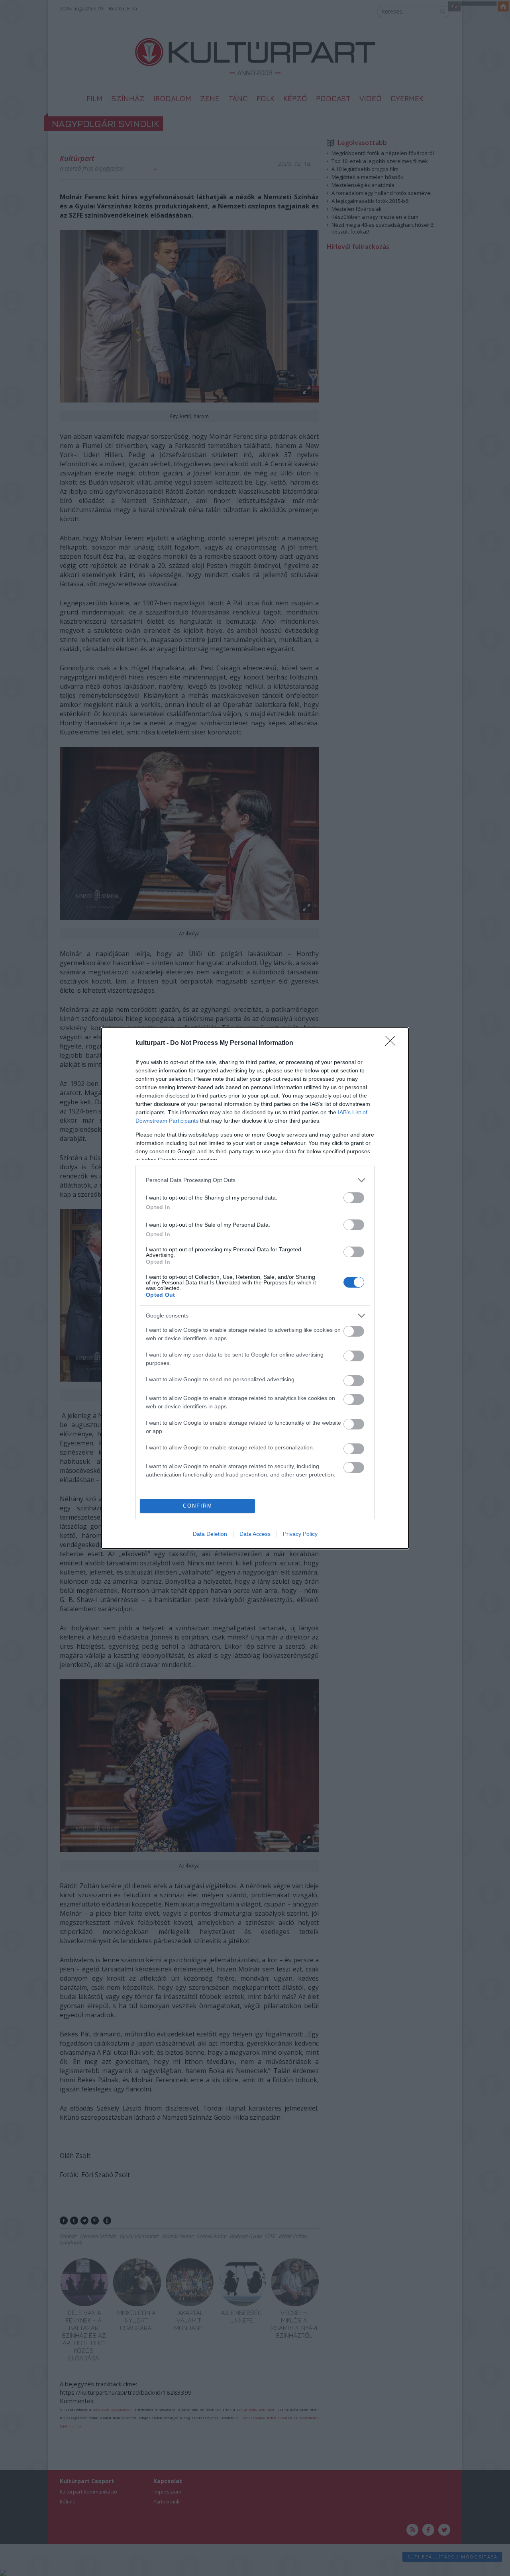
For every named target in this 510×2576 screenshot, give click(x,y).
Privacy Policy (300, 1534)
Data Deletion (210, 1534)
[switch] (354, 1198)
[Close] (393, 1043)
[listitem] (255, 1180)
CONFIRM (198, 1506)
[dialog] (255, 1288)
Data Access (255, 1534)
